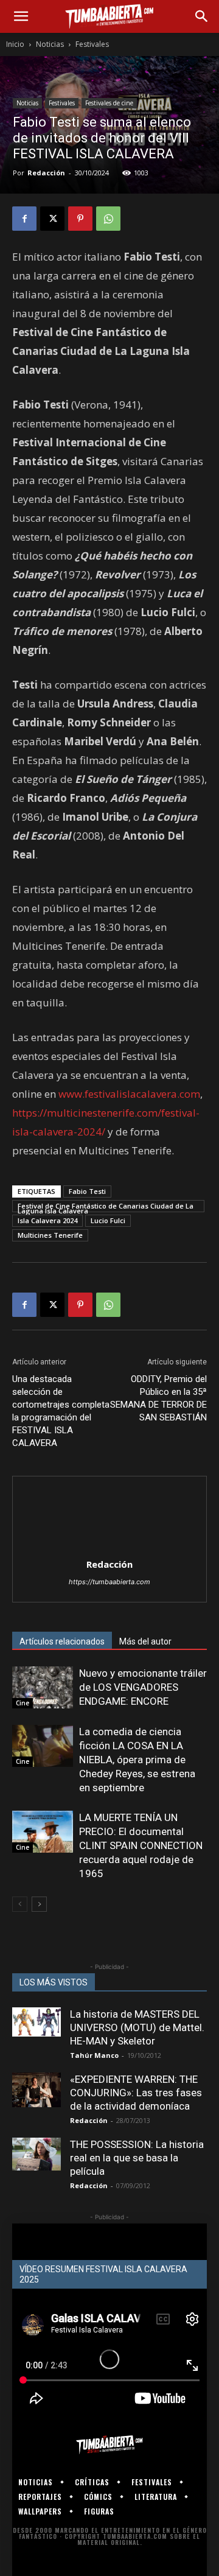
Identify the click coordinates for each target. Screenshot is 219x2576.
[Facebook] (24, 219)
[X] (52, 219)
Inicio (15, 44)
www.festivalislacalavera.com (129, 1094)
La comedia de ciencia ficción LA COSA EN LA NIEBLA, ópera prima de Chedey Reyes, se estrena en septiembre (137, 1760)
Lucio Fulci (108, 1220)
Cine (23, 1703)
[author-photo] (109, 1547)
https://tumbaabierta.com (109, 1582)
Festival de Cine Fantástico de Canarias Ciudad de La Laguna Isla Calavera (106, 1207)
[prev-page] (20, 1904)
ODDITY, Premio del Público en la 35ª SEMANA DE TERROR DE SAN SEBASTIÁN (158, 1398)
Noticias (50, 44)
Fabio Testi (87, 1191)
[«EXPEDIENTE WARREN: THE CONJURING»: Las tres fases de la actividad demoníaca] (36, 2090)
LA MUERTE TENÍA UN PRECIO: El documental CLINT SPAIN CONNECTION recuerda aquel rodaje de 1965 (141, 1845)
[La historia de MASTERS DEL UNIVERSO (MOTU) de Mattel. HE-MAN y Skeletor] (36, 2022)
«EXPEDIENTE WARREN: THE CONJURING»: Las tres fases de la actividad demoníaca (136, 2093)
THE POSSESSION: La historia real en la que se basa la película (137, 2158)
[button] (21, 16)
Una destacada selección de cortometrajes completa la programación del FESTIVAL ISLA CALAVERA (61, 1411)
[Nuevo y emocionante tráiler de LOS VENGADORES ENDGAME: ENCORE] (43, 1687)
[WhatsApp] (108, 219)
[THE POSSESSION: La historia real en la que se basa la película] (36, 2154)
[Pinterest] (80, 219)
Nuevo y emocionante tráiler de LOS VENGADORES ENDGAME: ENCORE (143, 1687)
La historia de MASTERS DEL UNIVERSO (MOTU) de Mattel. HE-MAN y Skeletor (137, 2027)
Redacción (46, 173)
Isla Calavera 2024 (47, 1220)
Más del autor (145, 1641)
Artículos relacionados (62, 1641)
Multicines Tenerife (50, 1235)
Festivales (92, 44)
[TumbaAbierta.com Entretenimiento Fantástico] (109, 2444)
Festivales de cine (109, 103)
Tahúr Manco (94, 2055)
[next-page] (39, 1904)
